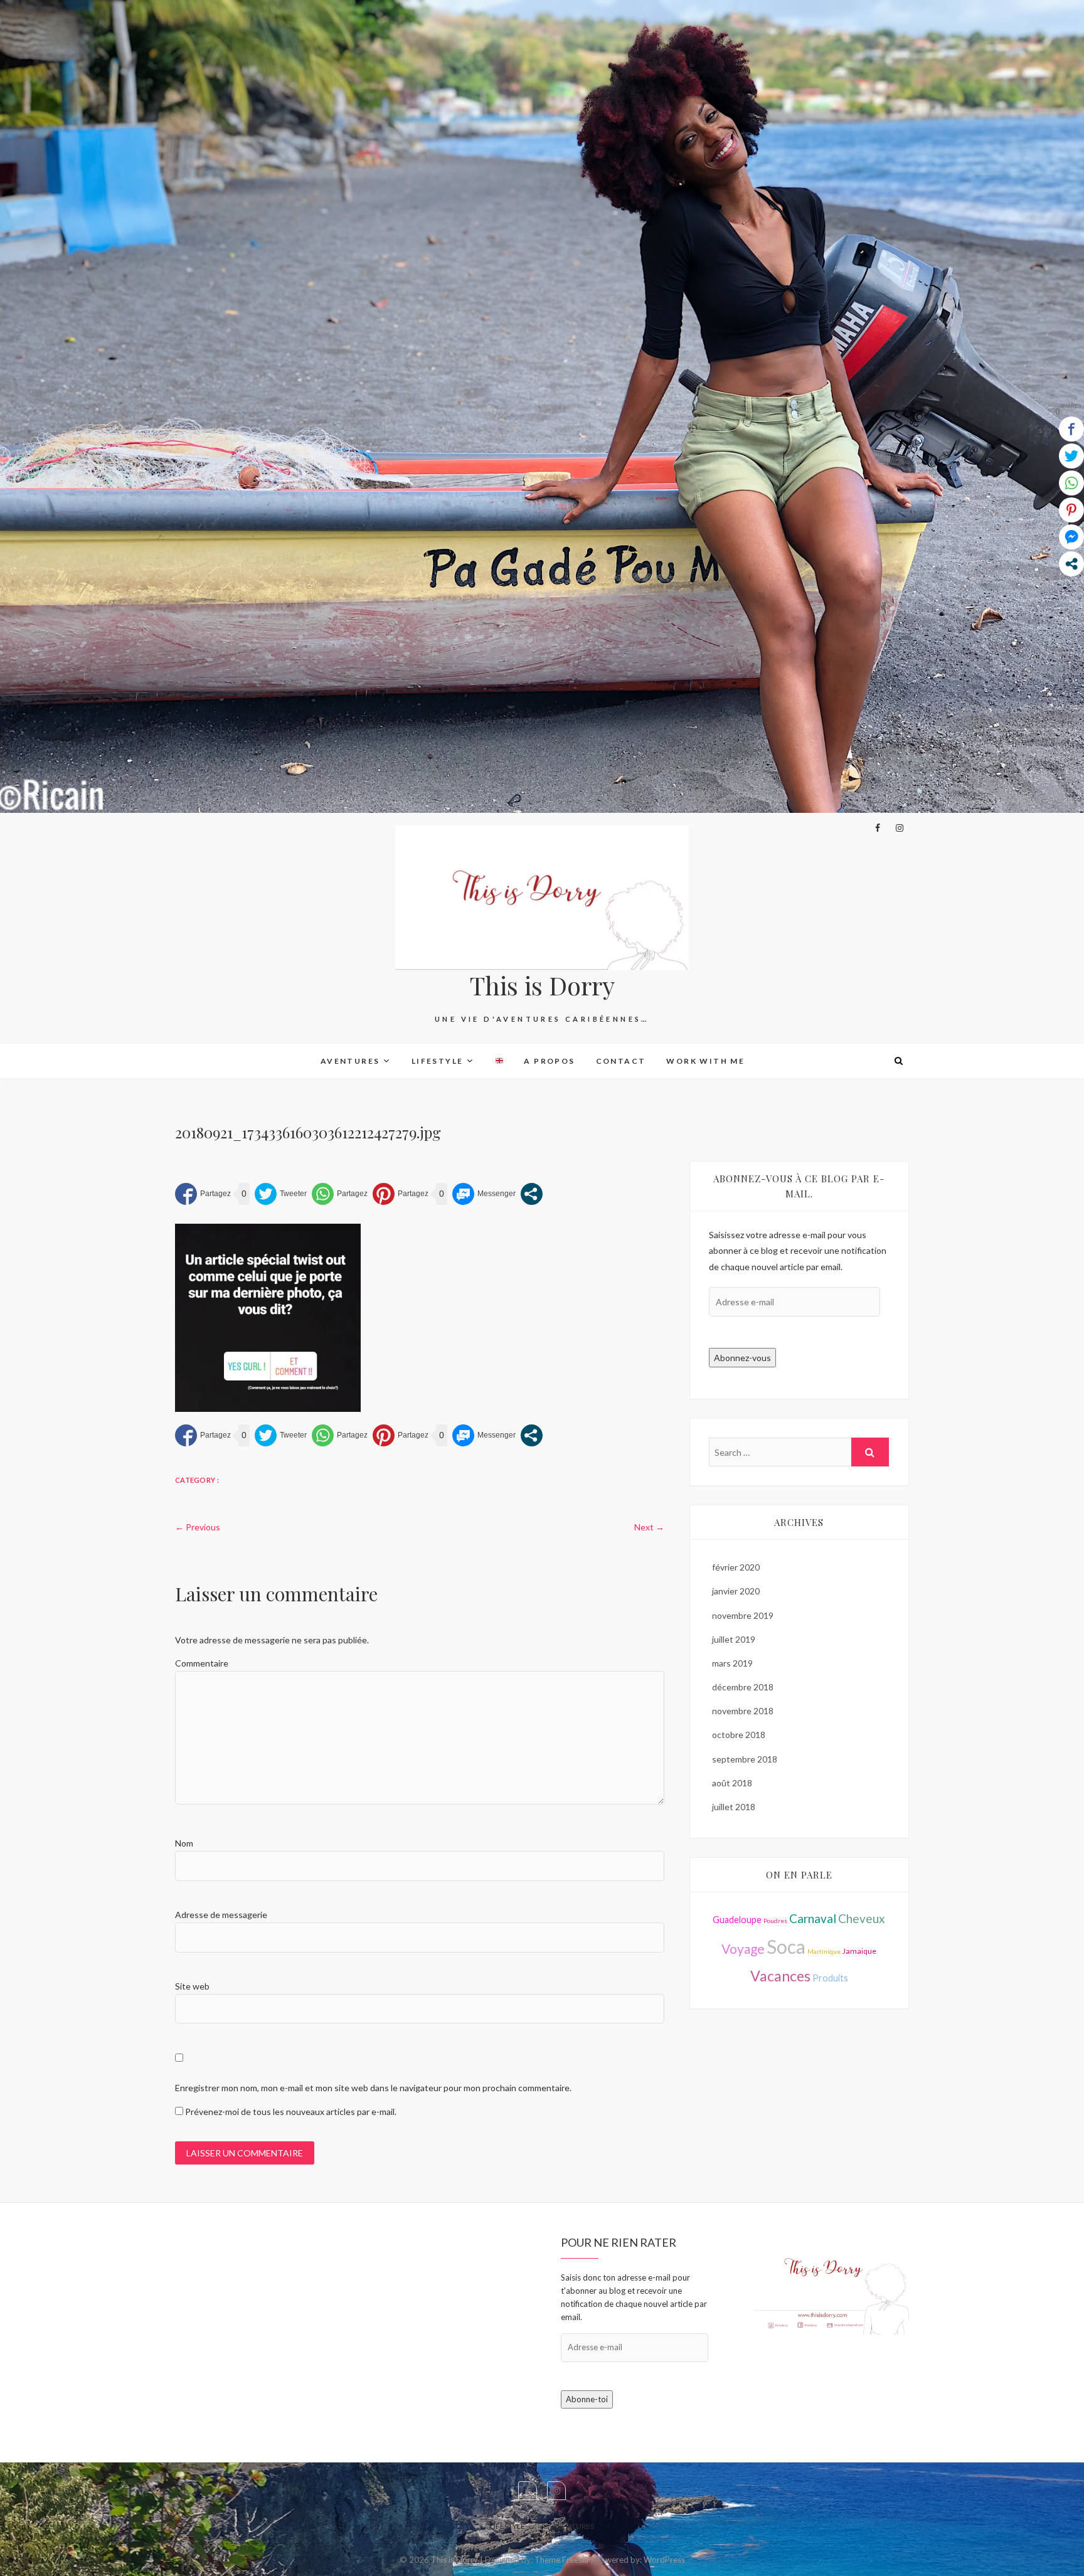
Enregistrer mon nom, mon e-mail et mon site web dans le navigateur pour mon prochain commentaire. (373, 2088)
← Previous (198, 1527)
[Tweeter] (281, 1194)
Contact (621, 1061)
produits (830, 1978)
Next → (649, 1527)
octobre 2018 (739, 1735)
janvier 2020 (736, 1591)
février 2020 (736, 1567)
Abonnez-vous (742, 1358)
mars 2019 (732, 1663)
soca (786, 1946)
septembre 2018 (745, 1759)
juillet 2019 (734, 1639)
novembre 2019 (743, 1615)
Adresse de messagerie (221, 1915)
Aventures (350, 1061)
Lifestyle (438, 1061)
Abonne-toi (587, 2399)
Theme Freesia (561, 2560)
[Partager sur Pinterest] (401, 1194)
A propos (549, 1061)
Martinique (824, 1951)
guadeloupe (737, 1920)
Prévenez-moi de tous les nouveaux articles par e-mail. (291, 2112)
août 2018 (732, 1783)
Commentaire (202, 1663)
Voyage (743, 1948)
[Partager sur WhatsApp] (340, 1194)
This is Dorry (542, 985)
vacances (780, 1976)
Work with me (705, 1061)
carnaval (813, 1918)
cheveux (862, 1918)
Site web (192, 1986)
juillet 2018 (734, 1807)
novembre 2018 (743, 1711)
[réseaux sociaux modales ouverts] (532, 1194)
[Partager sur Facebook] (203, 1194)
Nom (184, 1843)
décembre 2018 (743, 1687)
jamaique (859, 1951)
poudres (775, 1921)
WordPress (664, 2560)
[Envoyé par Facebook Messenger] (484, 1194)
